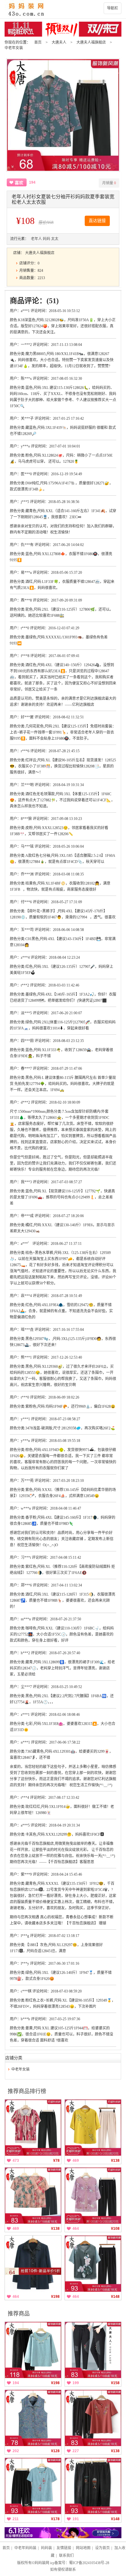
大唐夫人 (59, 42)
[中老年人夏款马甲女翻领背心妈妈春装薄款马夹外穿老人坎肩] (33, 2418)
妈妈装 (46, 2548)
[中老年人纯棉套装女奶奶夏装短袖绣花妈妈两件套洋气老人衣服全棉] (33, 2486)
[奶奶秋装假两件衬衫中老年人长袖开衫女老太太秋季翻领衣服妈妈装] (33, 2264)
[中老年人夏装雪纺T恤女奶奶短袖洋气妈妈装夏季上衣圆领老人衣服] (93, 2264)
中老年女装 (14, 48)
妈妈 (46, 239)
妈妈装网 (42, 2563)
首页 (38, 42)
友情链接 (64, 2548)
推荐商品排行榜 (27, 2091)
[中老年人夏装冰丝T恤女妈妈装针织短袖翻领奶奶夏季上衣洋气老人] (33, 2128)
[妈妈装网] (63, 9)
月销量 (109, 183)
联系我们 (66, 2556)
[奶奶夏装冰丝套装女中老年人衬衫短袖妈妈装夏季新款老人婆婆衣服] (33, 2196)
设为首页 (102, 2548)
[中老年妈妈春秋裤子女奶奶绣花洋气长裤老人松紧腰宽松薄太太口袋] (93, 2486)
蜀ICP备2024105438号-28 (89, 2563)
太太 (55, 239)
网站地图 (83, 2548)
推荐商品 (19, 2314)
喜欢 (19, 183)
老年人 (36, 239)
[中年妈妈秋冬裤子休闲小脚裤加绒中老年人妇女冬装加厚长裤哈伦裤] (93, 2350)
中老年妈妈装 (25, 2548)
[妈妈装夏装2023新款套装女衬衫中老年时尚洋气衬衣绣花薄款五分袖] (93, 2128)
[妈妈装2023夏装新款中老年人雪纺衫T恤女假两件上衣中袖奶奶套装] (93, 2196)
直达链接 (97, 221)
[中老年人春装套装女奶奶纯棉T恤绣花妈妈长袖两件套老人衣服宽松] (33, 2350)
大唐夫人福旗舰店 (91, 42)
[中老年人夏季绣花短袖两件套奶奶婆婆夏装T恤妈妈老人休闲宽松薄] (93, 2418)
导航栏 (113, 8)
